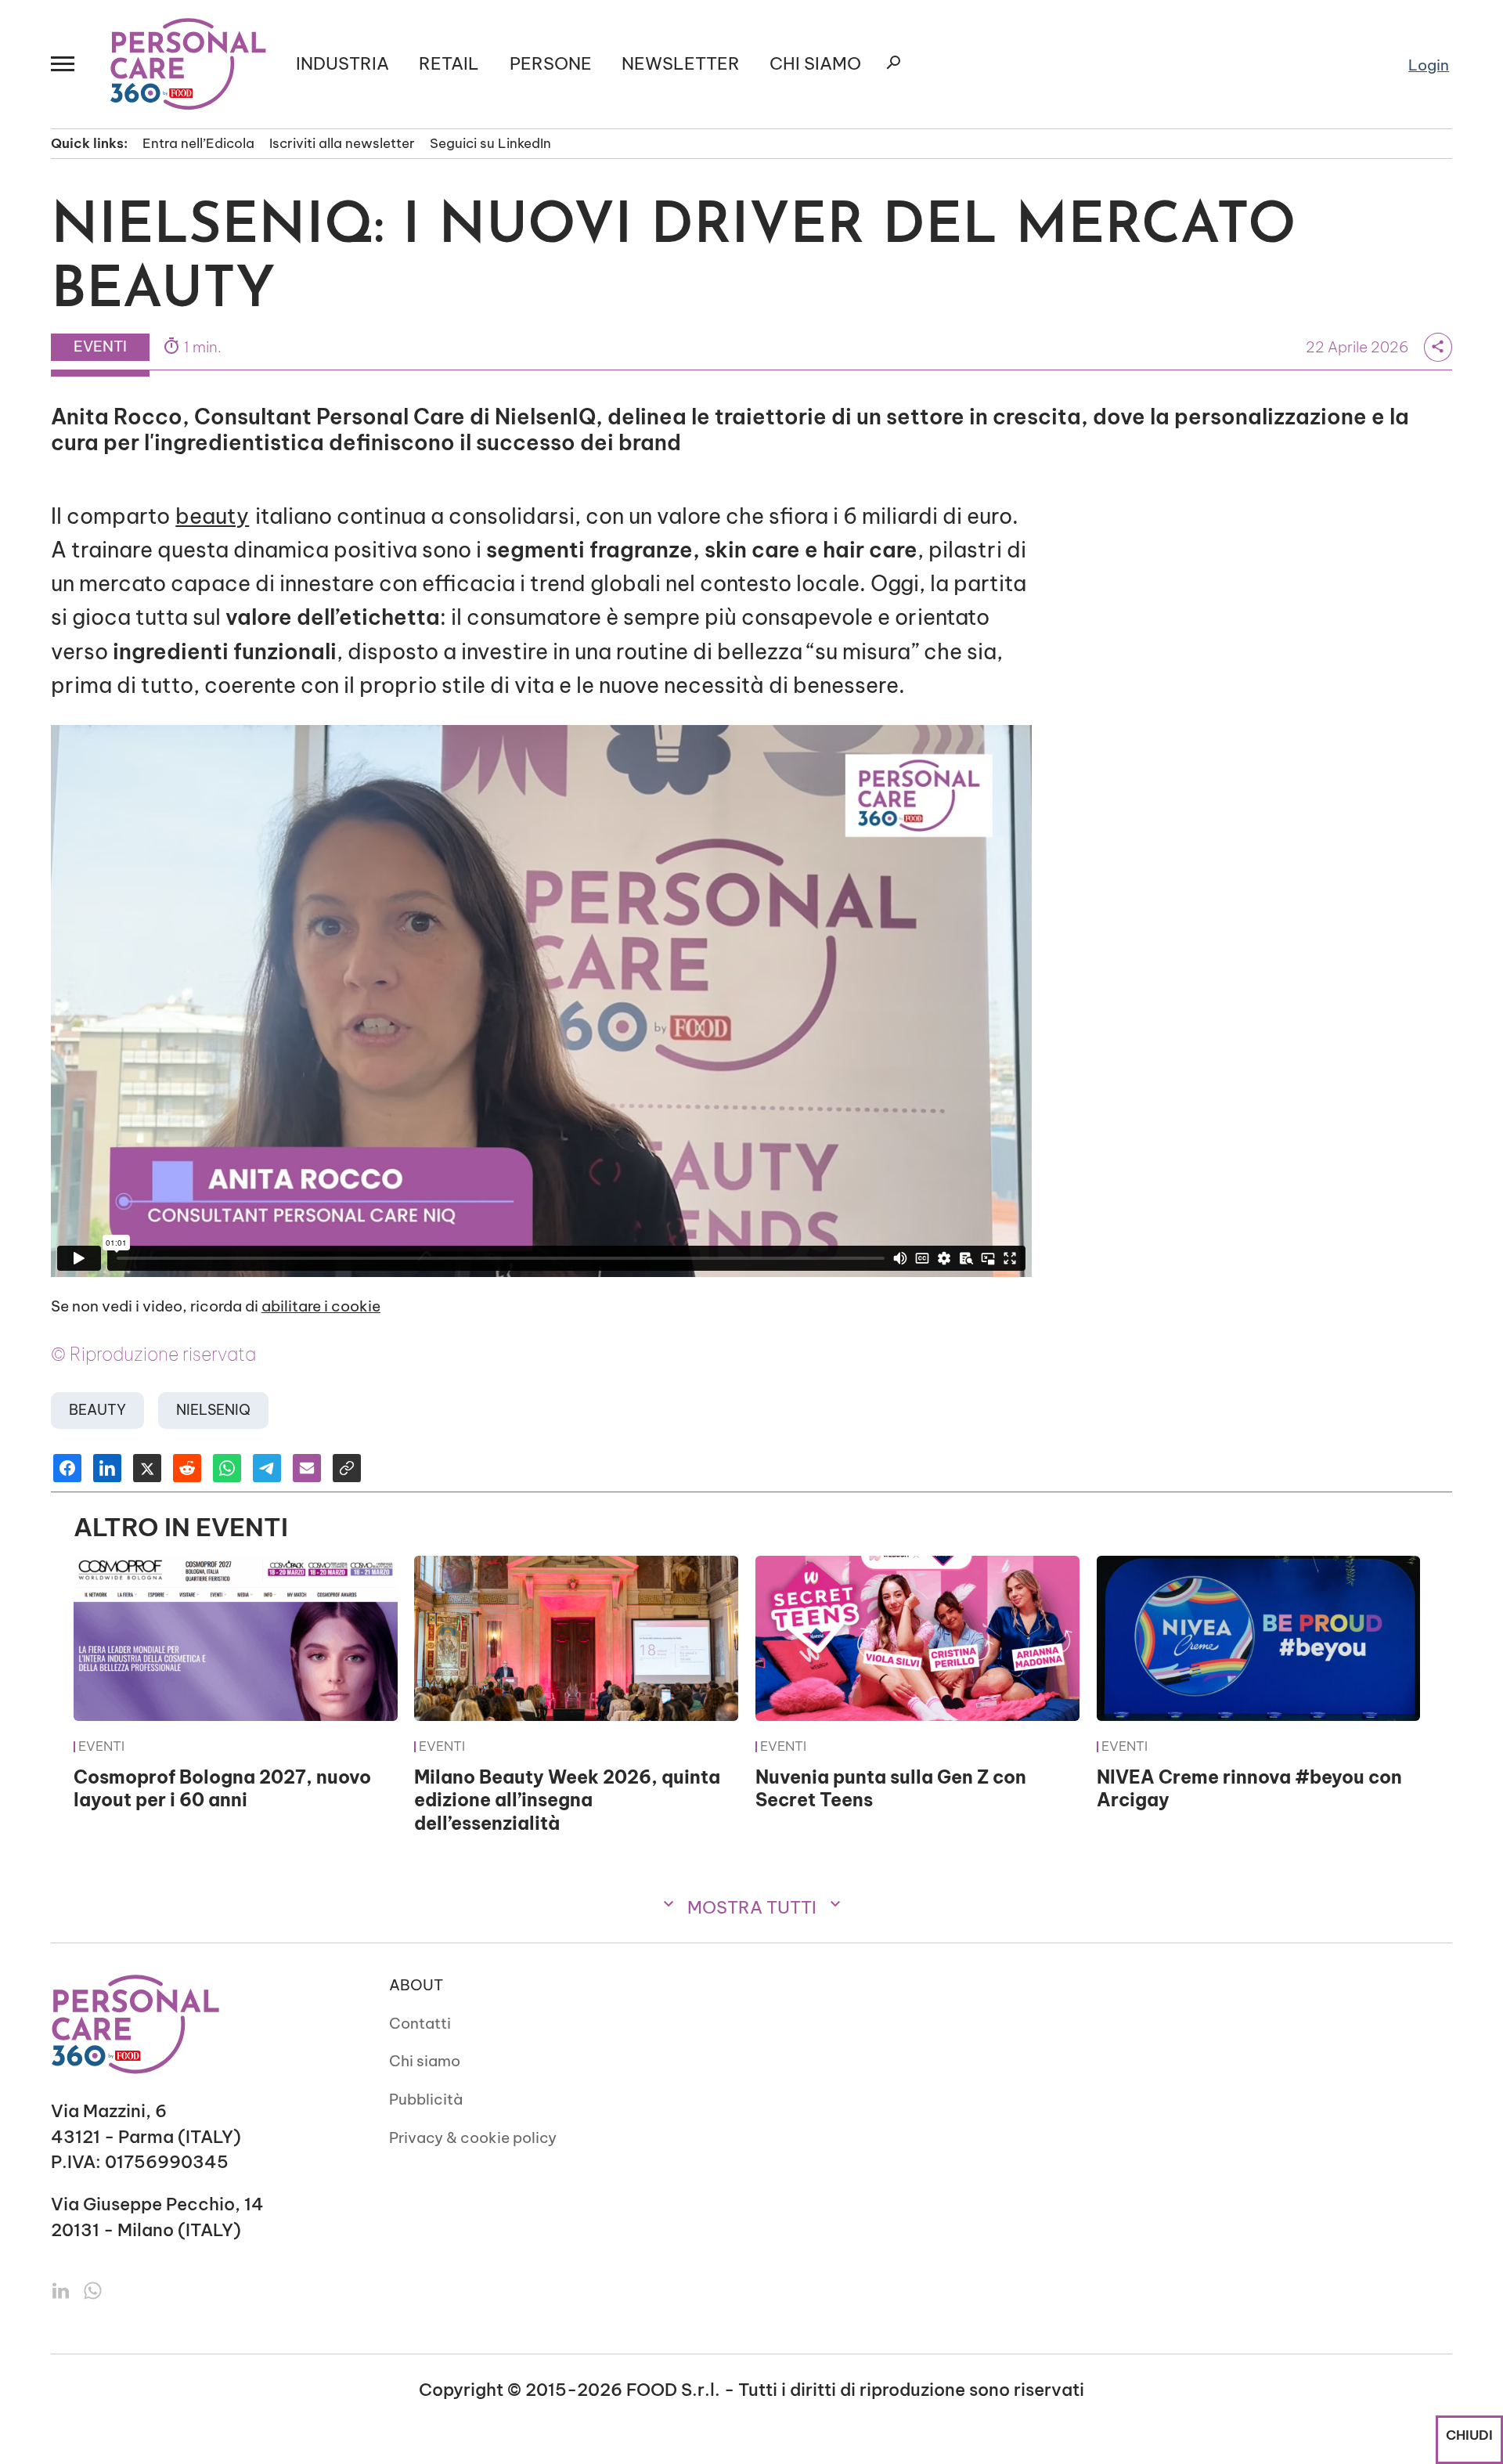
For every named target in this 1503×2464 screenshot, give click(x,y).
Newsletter (681, 64)
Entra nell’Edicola (198, 143)
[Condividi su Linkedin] (107, 1468)
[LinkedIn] (63, 2289)
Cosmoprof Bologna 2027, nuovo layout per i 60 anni (222, 1789)
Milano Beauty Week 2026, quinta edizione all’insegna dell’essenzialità (567, 1800)
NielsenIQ (213, 1410)
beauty (212, 516)
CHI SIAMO (815, 64)
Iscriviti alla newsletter (342, 143)
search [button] (893, 63)
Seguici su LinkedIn (490, 143)
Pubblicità (426, 2099)
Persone (551, 64)
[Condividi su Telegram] (267, 1468)
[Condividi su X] (147, 1468)
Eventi (101, 1747)
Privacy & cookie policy (473, 2138)
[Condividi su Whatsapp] (227, 1468)
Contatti (420, 2023)
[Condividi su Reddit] (187, 1468)
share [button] (1438, 346)
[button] (66, 64)
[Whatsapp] (93, 2289)
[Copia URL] (347, 1468)
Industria (342, 64)
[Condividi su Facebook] (67, 1468)
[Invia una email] (307, 1468)
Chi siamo (425, 2061)
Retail (449, 64)
